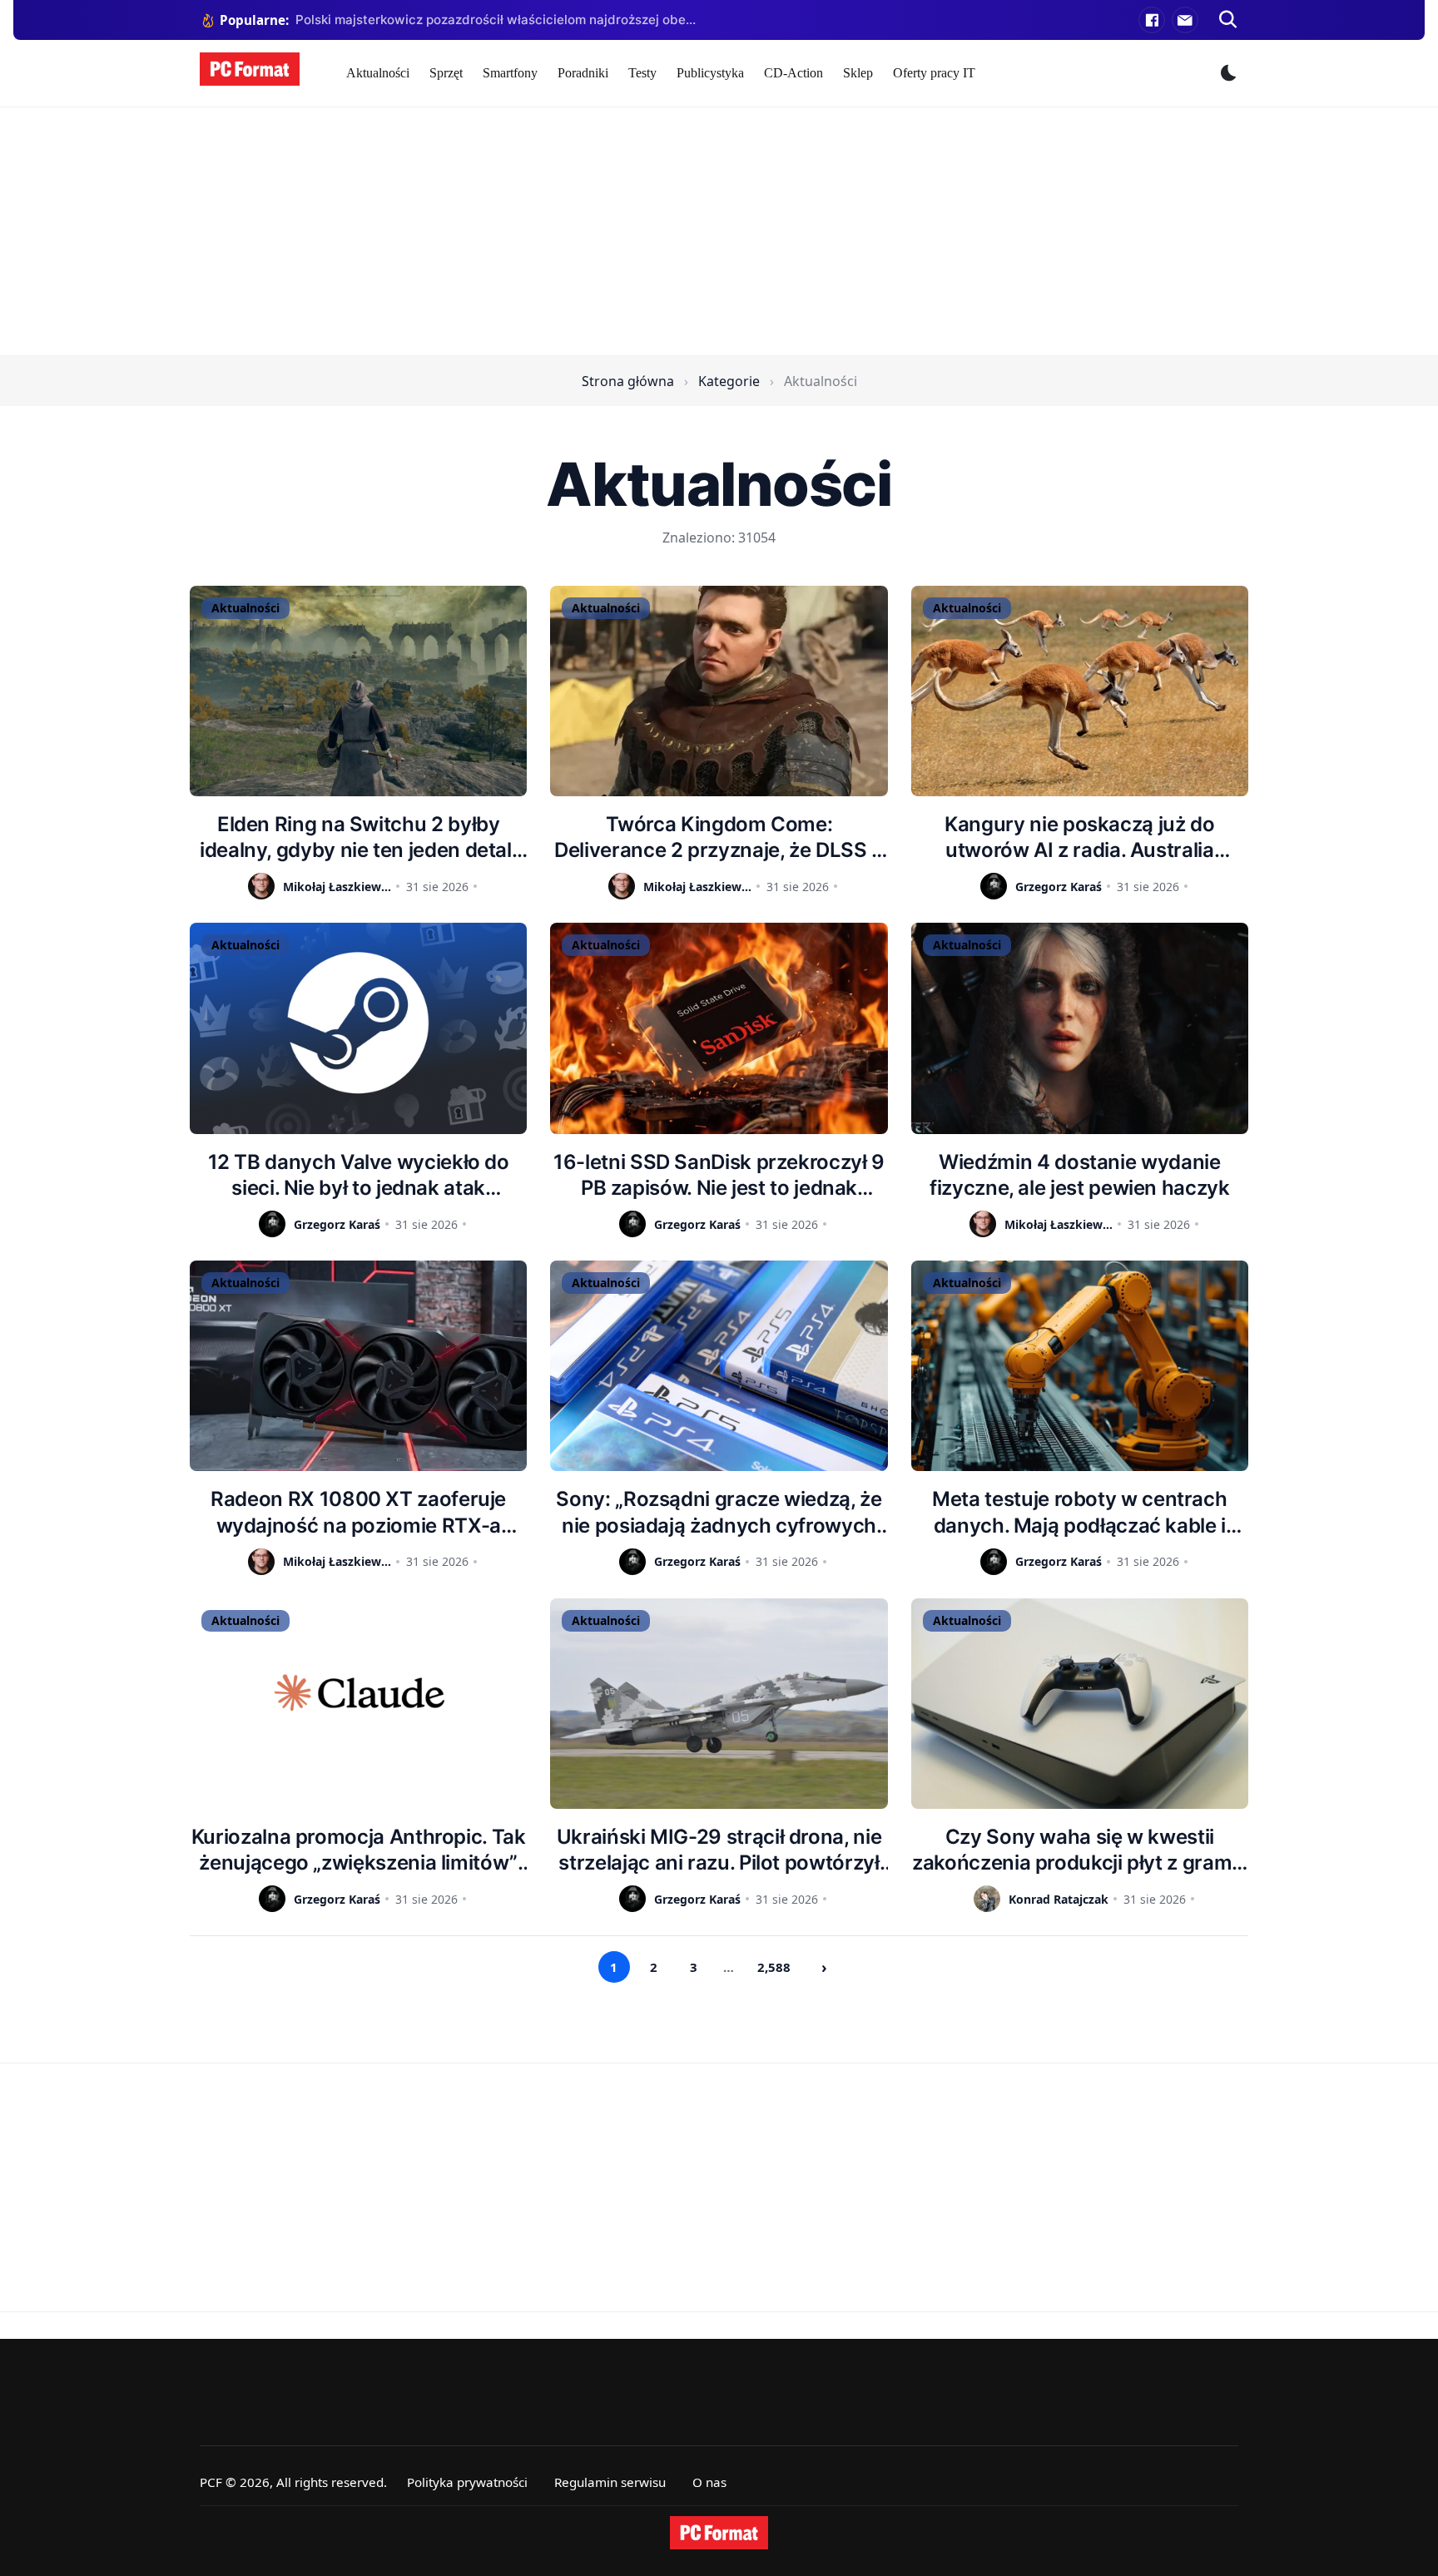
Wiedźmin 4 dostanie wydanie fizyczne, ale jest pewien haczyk (1079, 1175)
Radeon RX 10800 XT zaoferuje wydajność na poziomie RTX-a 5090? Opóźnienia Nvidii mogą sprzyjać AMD (358, 1512)
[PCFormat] (719, 2533)
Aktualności (378, 73)
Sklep (858, 73)
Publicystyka (710, 73)
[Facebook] (1152, 20)
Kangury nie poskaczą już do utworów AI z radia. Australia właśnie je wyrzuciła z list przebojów (1079, 837)
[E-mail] (1185, 20)
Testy (642, 73)
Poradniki (583, 73)
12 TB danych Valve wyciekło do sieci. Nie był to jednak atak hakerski (359, 1175)
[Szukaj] (1228, 20)
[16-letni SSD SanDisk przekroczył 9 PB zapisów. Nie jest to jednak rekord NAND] (719, 1028)
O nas (709, 2482)
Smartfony (510, 73)
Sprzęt (446, 73)
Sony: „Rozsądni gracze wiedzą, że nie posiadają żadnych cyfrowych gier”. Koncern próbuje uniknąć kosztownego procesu (719, 1512)
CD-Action (793, 73)
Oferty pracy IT (934, 73)
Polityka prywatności (467, 2482)
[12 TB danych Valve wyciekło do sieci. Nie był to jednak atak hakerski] (358, 1028)
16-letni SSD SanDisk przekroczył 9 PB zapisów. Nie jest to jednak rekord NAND (719, 1175)
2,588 (774, 1967)
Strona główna (628, 381)
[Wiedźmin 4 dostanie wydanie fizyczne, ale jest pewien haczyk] (1080, 1028)
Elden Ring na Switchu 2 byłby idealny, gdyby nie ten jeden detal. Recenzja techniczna (358, 837)
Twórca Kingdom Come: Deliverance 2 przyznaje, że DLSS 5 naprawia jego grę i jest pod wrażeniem (719, 837)
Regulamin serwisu (610, 2482)
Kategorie (729, 381)
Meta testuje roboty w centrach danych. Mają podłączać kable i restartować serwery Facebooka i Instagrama (1080, 1512)
